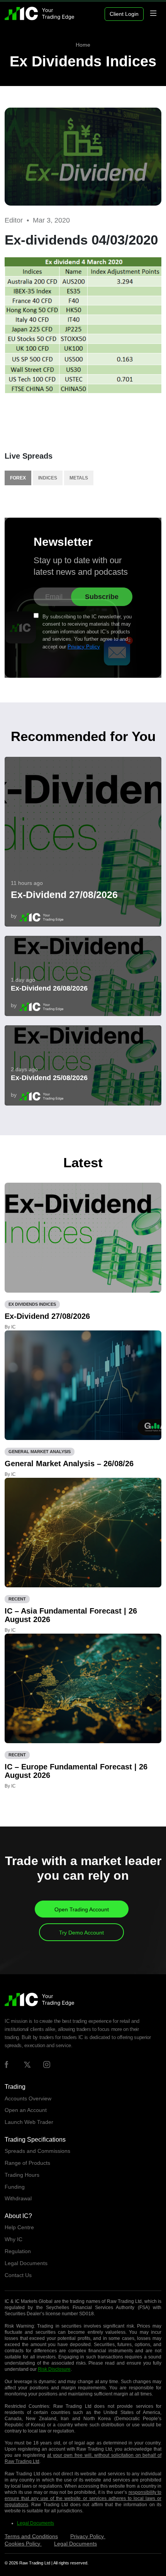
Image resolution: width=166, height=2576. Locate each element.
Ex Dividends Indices (83, 61)
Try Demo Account (81, 1933)
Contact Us (18, 2275)
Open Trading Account (82, 1909)
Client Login (124, 14)
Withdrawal (18, 2198)
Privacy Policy (84, 647)
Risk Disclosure (54, 2369)
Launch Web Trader (29, 2122)
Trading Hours (22, 2175)
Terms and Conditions (31, 2536)
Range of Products (27, 2163)
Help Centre (19, 2227)
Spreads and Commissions (37, 2151)
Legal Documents (26, 2263)
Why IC (14, 2239)
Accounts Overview (28, 2098)
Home (83, 45)
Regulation (18, 2251)
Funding (15, 2187)
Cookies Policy (23, 2544)
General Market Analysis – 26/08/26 (69, 1464)
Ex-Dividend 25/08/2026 (49, 1078)
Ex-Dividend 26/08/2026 (49, 988)
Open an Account (26, 2110)
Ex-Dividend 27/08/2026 (64, 895)
